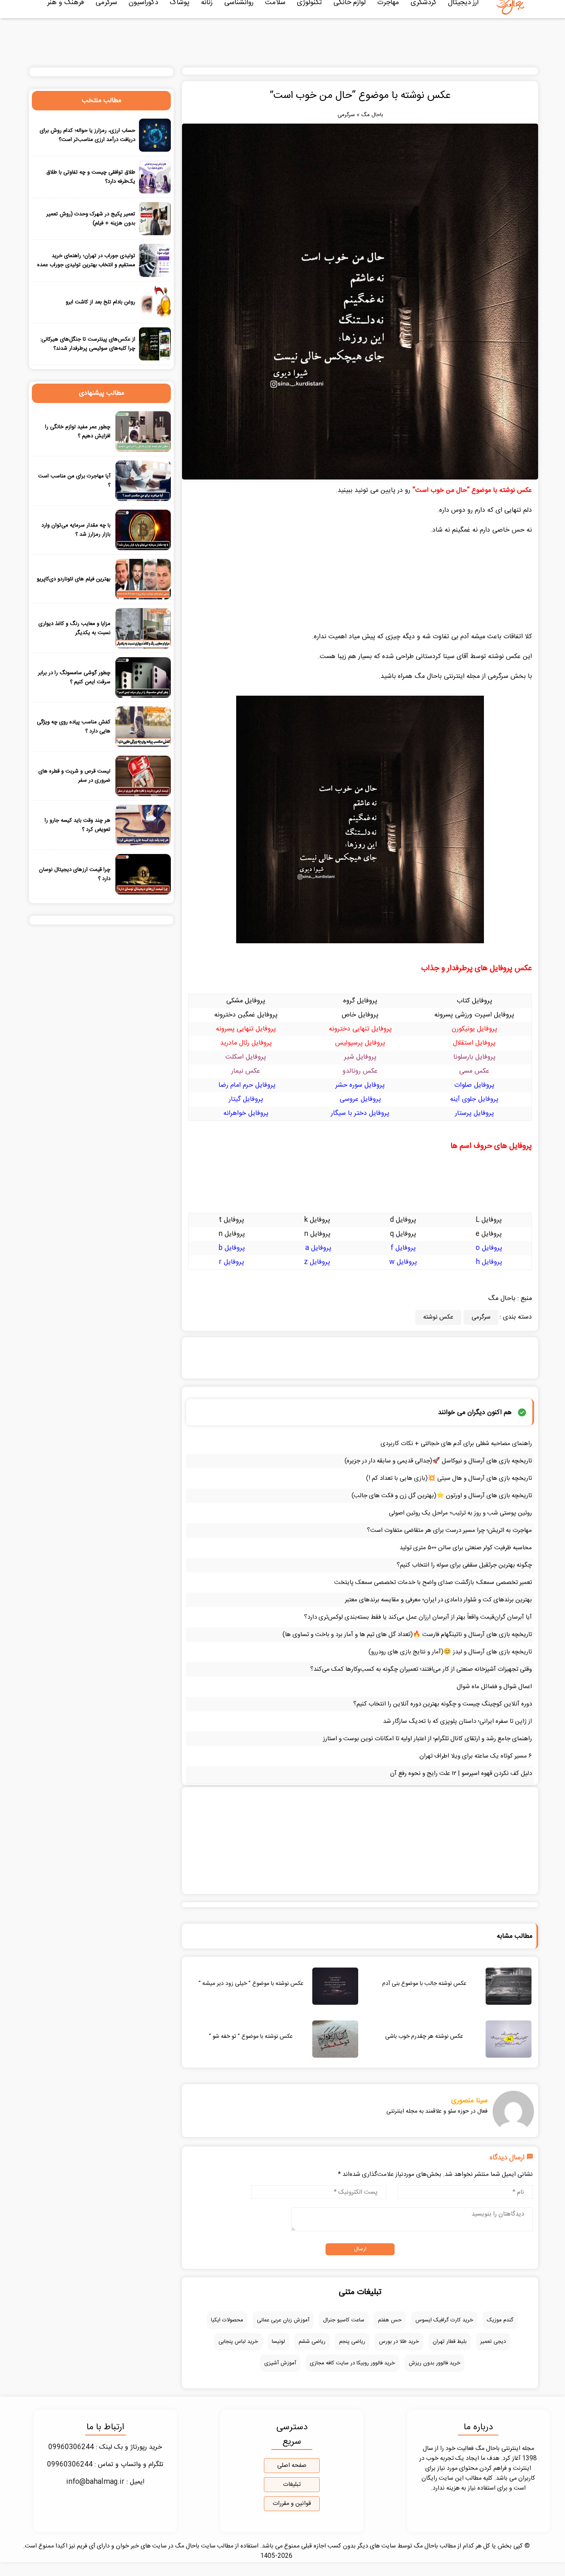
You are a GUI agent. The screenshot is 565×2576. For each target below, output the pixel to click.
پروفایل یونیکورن (474, 1029)
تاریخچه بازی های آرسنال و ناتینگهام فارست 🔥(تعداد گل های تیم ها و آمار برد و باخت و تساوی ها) (407, 1635)
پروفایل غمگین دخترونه (246, 1015)
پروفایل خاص (360, 1015)
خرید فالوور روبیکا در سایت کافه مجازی (352, 2363)
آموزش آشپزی (280, 2363)
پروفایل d (403, 1220)
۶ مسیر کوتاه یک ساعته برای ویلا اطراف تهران (476, 1756)
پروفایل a (318, 1248)
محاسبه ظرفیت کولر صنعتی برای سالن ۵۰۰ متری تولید (466, 1548)
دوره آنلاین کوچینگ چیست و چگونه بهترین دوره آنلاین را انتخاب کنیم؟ (443, 1704)
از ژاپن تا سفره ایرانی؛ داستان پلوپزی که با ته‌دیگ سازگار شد (457, 1721)
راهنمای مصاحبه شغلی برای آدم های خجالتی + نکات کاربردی (456, 1444)
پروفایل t (231, 1220)
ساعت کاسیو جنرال (344, 2320)
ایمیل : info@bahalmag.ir (105, 2482)
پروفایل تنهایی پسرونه (246, 1029)
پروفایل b (232, 1248)
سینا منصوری (469, 2101)
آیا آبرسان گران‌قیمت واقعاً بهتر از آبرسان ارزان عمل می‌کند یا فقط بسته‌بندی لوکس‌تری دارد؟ (418, 1617)
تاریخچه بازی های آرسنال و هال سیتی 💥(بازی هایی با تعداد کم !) (449, 1478)
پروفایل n (317, 1234)
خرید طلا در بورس (399, 2342)
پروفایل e (489, 1234)
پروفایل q (403, 1234)
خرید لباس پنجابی (238, 2342)
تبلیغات (292, 2485)
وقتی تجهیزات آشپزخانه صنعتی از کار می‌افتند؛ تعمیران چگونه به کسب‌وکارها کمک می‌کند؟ (421, 1669)
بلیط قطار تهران (450, 2342)
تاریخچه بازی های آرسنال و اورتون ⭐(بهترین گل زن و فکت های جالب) (442, 1496)
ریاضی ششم (312, 2342)
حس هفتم (390, 2320)
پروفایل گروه (360, 1001)
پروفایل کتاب (474, 1001)
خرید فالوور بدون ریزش (435, 2363)
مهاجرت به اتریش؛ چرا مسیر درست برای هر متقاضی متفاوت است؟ (449, 1530)
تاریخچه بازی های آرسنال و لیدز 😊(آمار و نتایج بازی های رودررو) (450, 1652)
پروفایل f (403, 1248)
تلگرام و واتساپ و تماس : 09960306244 (105, 2465)
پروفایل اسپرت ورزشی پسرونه (474, 1015)
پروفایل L (489, 1220)
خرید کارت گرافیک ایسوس (444, 2320)
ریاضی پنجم (352, 2342)
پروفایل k (317, 1220)
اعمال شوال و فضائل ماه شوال (494, 1687)
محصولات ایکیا (227, 2320)
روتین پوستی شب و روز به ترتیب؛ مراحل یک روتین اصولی (460, 1513)
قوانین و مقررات (292, 2504)
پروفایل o (489, 1248)
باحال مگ (372, 115)
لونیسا (278, 2342)
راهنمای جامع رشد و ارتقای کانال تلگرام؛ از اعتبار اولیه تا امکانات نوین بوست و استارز (427, 1739)
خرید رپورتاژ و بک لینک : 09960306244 (105, 2447)
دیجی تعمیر (493, 2342)
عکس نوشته (438, 1317)
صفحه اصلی (292, 2466)
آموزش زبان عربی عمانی (283, 2320)
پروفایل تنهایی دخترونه (360, 1029)
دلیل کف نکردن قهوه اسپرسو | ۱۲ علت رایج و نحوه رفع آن (461, 1773)
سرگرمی (346, 115)
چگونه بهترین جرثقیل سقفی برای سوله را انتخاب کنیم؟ (464, 1565)
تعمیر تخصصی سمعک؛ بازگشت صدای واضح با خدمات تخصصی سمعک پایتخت (433, 1583)
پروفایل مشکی (246, 1001)
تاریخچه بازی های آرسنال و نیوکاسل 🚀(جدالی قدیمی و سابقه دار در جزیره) (438, 1461)
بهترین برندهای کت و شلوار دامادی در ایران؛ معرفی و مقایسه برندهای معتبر (438, 1600)
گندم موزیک (500, 2320)
